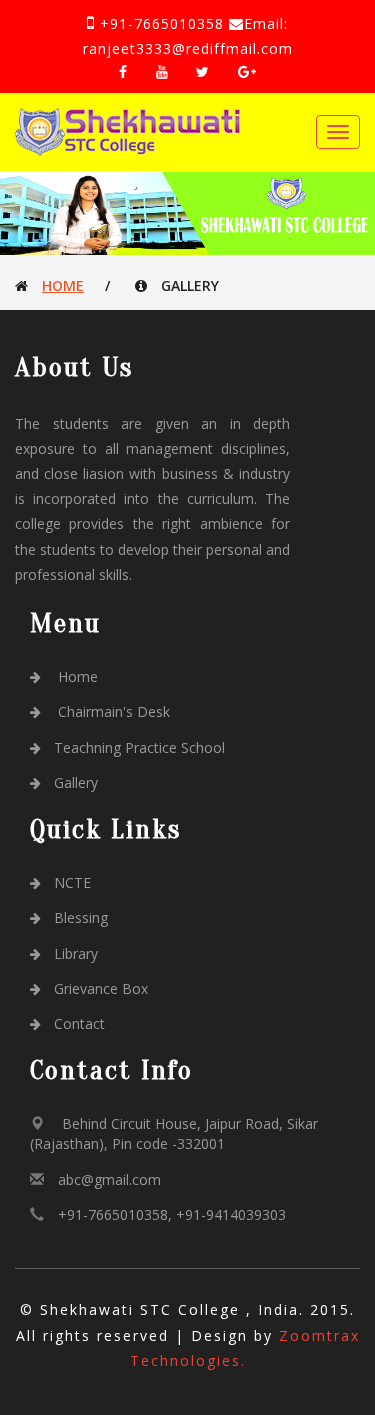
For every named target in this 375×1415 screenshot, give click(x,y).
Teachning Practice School (139, 747)
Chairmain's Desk (112, 711)
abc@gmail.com (109, 1179)
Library (76, 953)
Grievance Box (101, 988)
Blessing (81, 917)
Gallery (76, 782)
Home (63, 285)
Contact (79, 1023)
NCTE (72, 882)
